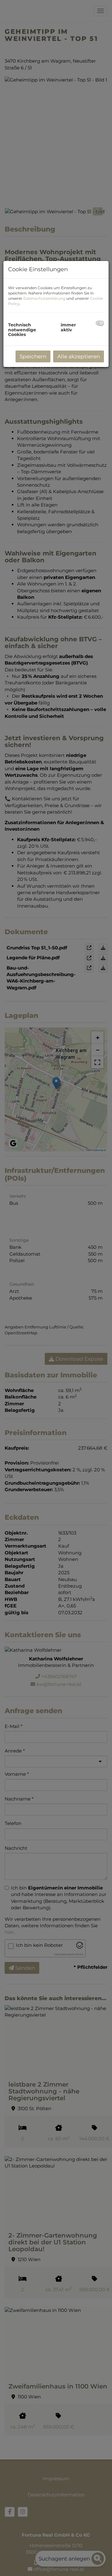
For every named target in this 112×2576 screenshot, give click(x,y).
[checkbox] (100, 323)
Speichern (33, 356)
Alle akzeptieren (79, 356)
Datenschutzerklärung (44, 298)
